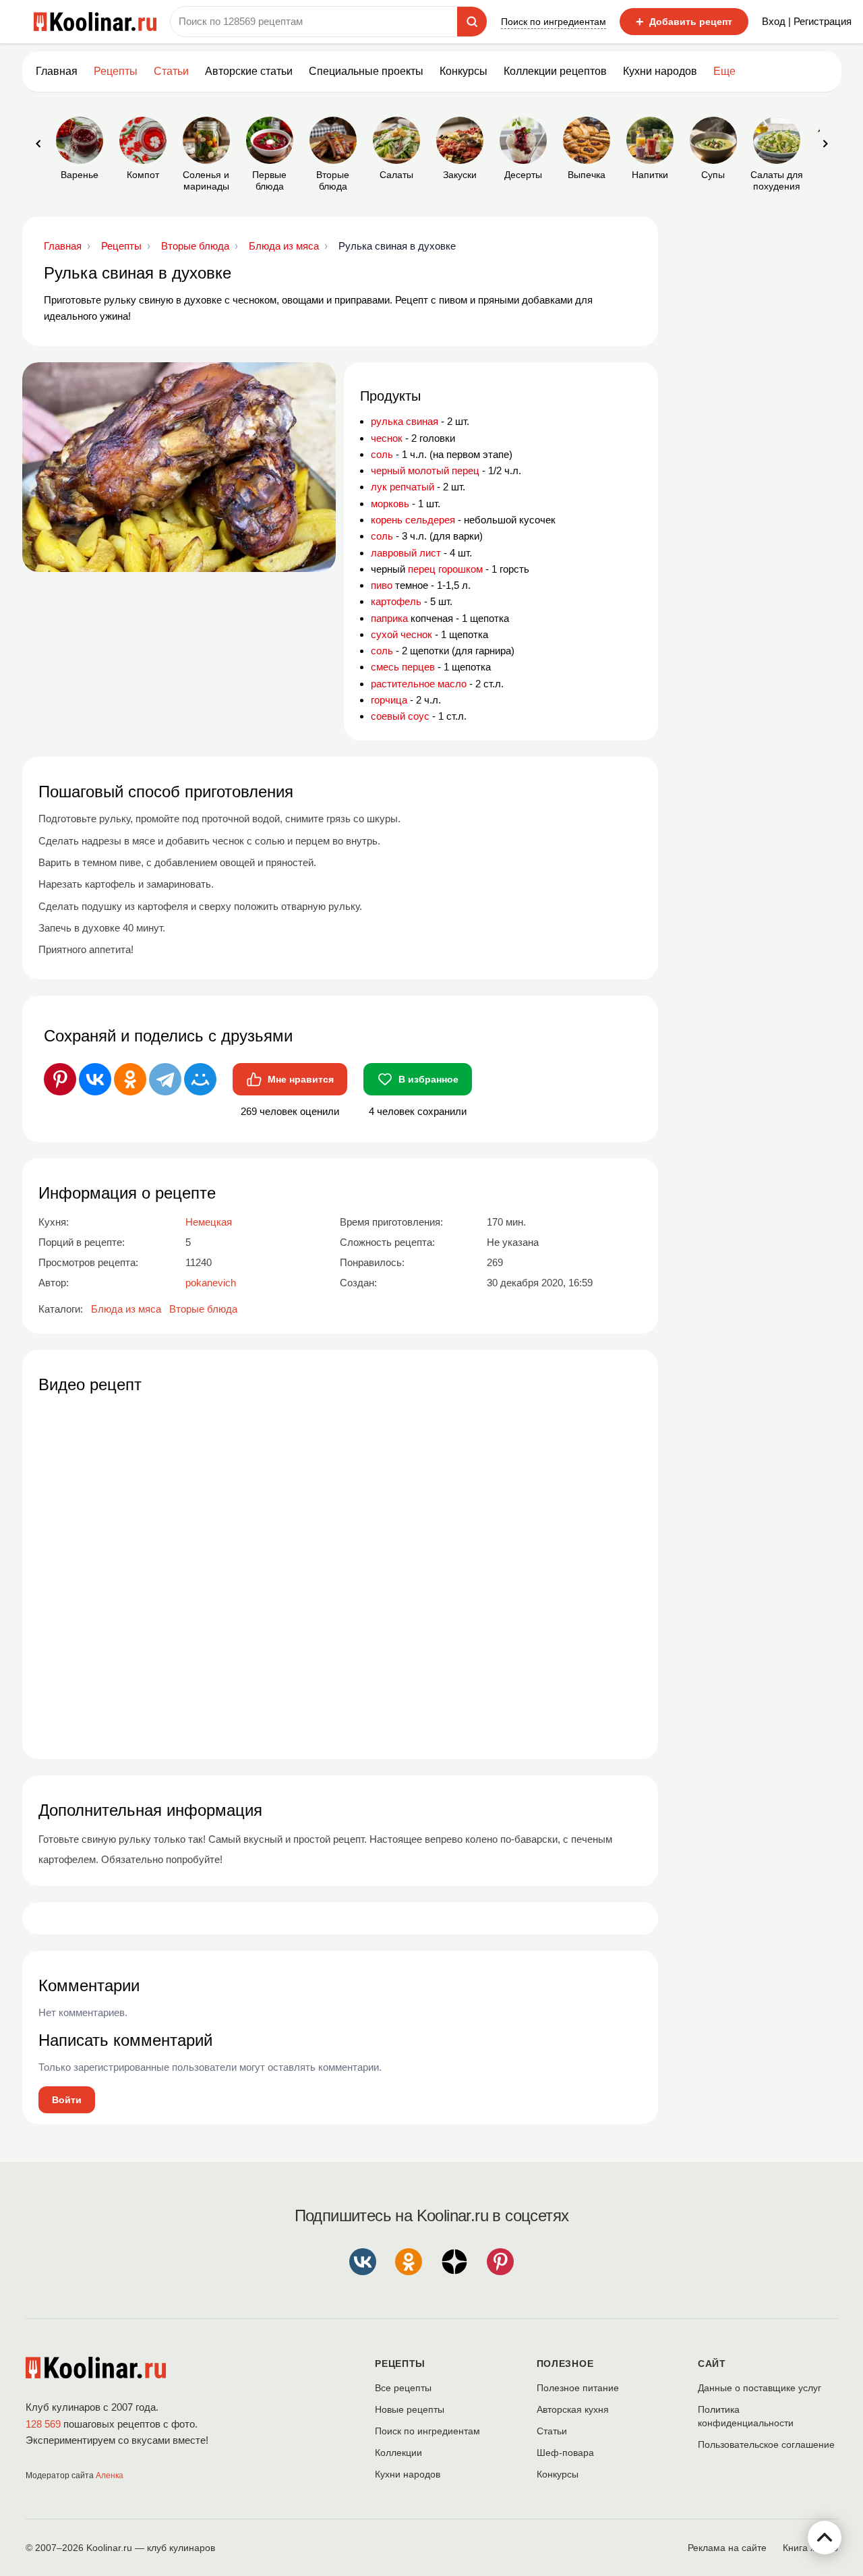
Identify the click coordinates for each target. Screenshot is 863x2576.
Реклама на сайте (727, 2548)
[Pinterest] (60, 1079)
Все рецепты (403, 2388)
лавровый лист (406, 553)
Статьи (552, 2431)
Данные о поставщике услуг (760, 2388)
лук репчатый (403, 487)
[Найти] (472, 22)
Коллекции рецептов (555, 71)
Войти (67, 2100)
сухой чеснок (401, 634)
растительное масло (419, 684)
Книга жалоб (810, 2548)
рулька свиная (405, 421)
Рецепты (116, 71)
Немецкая (209, 1222)
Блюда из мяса (126, 1309)
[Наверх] (825, 2538)
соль (382, 454)
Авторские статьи (249, 71)
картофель (396, 601)
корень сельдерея (413, 520)
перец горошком (445, 569)
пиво (382, 585)
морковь (390, 504)
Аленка (110, 2475)
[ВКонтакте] (95, 1079)
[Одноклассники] (130, 1079)
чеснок (387, 438)
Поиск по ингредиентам (554, 22)
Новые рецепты (410, 2409)
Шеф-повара (565, 2453)
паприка (389, 618)
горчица (389, 700)
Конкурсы (464, 71)
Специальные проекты (366, 71)
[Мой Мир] (200, 1079)
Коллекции (398, 2453)
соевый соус (400, 716)
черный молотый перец (425, 470)
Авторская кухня (573, 2409)
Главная (57, 71)
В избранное (428, 1079)
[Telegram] (165, 1079)
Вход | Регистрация (807, 21)
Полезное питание (578, 2388)
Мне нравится (301, 1079)
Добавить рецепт (684, 22)
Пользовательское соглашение (766, 2444)
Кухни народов (660, 71)
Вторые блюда (203, 1309)
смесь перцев (403, 667)
